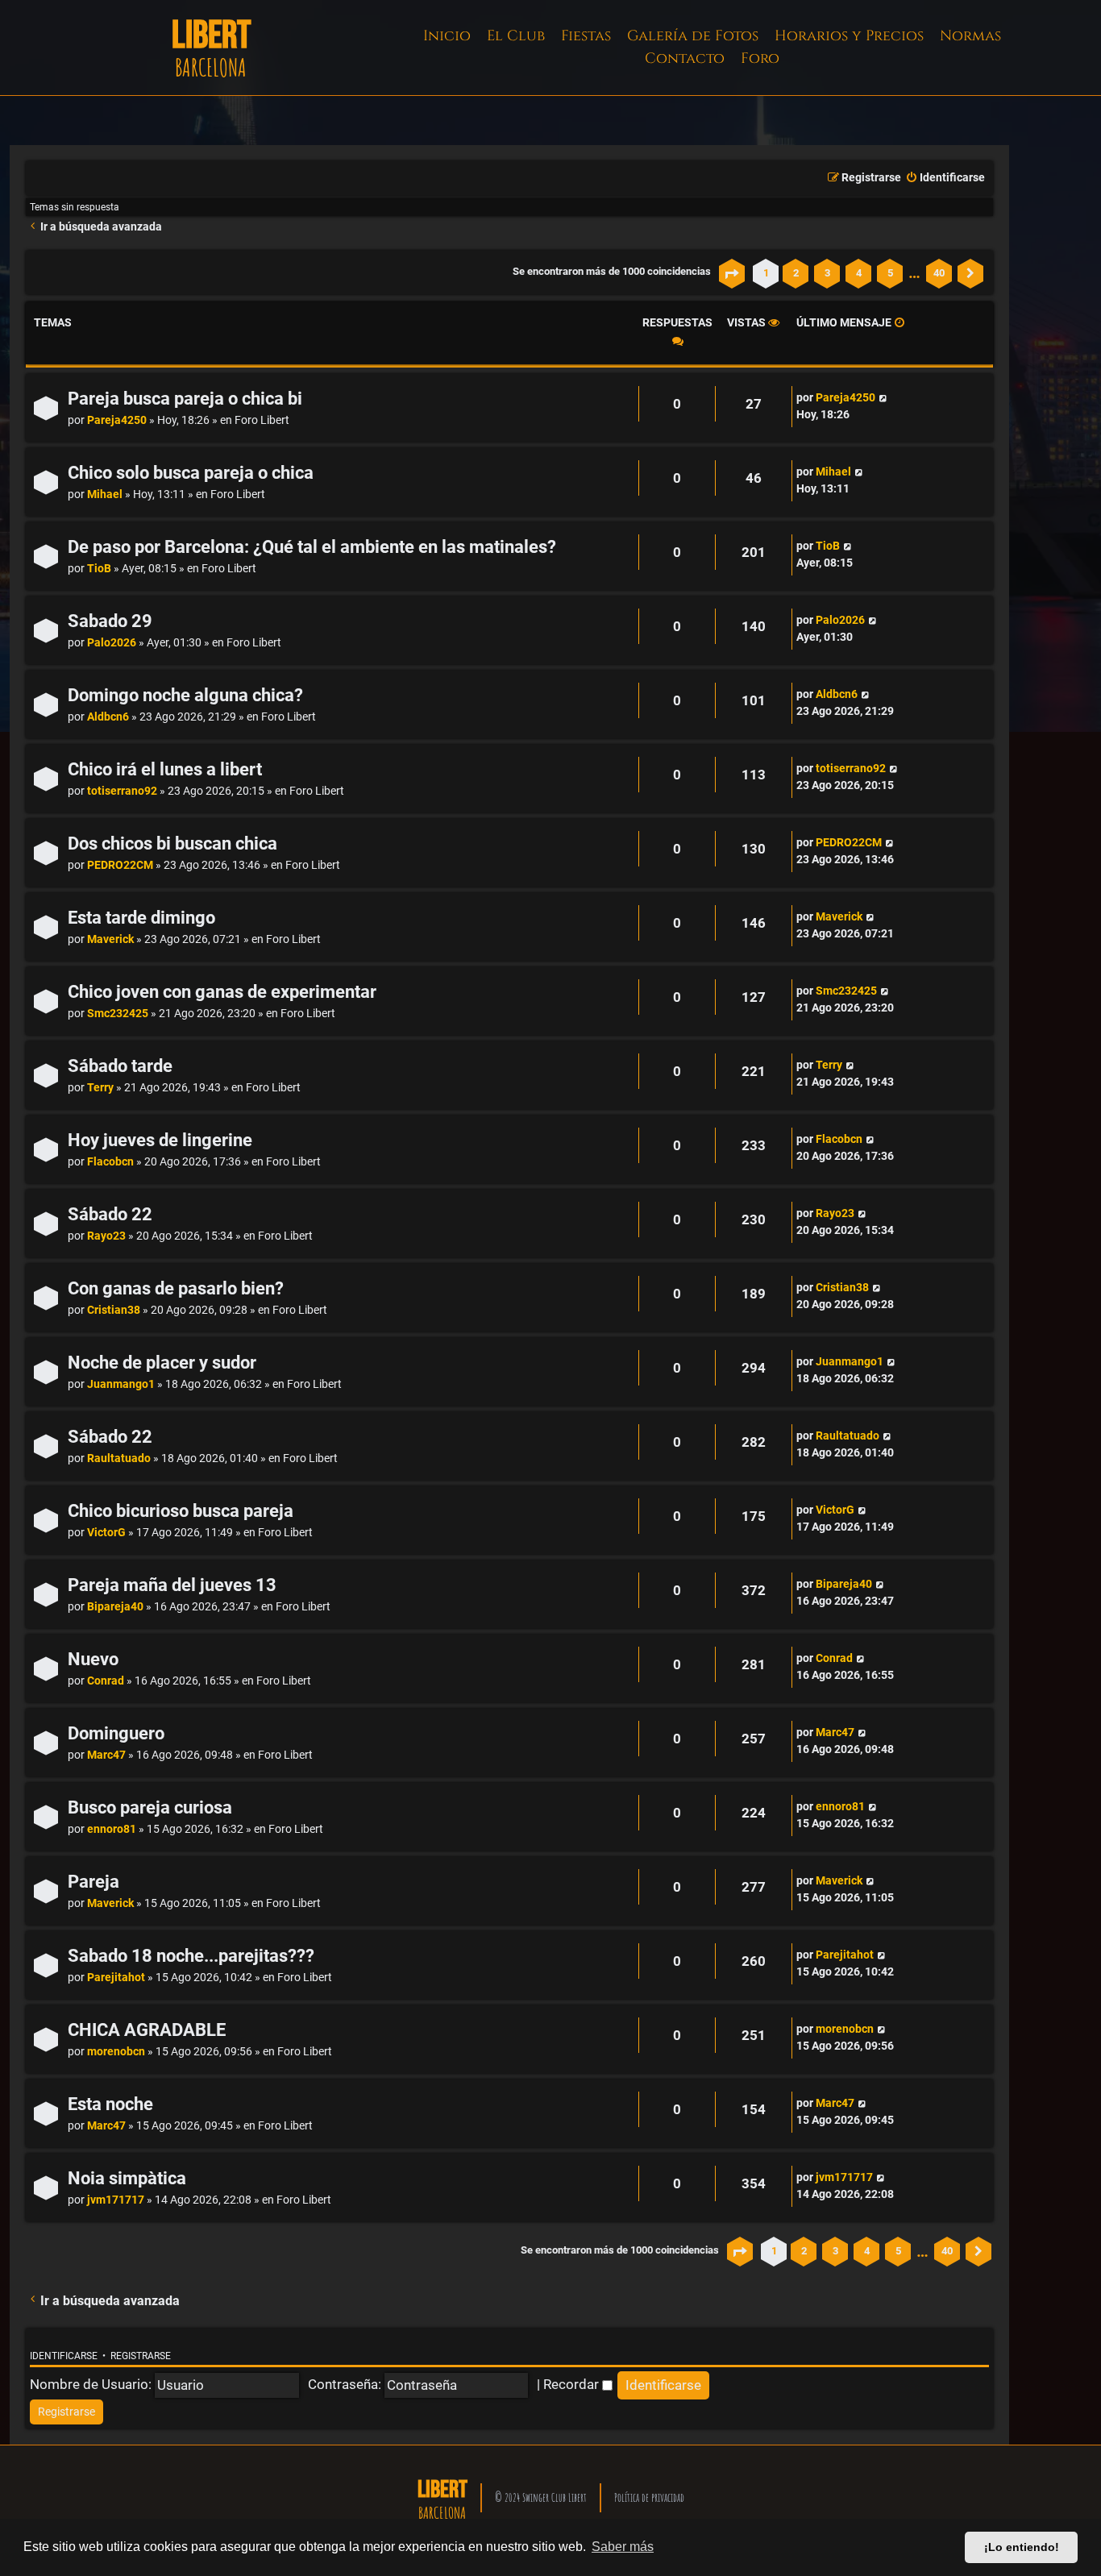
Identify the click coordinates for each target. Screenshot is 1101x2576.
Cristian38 (114, 1310)
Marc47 (106, 1755)
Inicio (447, 36)
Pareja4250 (117, 420)
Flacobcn (110, 1162)
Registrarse (141, 2356)
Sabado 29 (110, 621)
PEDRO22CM (120, 865)
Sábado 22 (110, 1214)
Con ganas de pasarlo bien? (176, 1288)
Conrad (106, 1681)
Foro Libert (262, 420)
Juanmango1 (121, 1384)
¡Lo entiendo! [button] (1022, 2547)
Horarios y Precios (849, 36)
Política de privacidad (649, 2497)
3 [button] (827, 273)
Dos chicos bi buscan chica (172, 843)
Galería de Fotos (693, 36)
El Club (516, 36)
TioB (99, 569)
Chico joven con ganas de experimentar (222, 992)
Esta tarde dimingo (141, 918)
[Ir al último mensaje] (883, 398)
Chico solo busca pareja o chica (191, 473)
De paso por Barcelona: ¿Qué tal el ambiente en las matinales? (312, 547)
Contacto (685, 58)
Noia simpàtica (127, 2178)
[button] (732, 273)
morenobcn (116, 2052)
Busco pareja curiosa (150, 1807)
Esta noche (110, 2104)
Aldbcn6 (108, 717)
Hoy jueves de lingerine (160, 1140)
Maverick (110, 939)
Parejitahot (116, 1978)
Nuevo (93, 1659)
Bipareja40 (115, 1607)
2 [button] (796, 273)
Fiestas (586, 36)
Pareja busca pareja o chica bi (185, 399)
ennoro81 (112, 1829)
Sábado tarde (120, 1066)
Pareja (93, 1882)
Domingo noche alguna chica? (185, 695)
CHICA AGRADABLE (147, 2030)
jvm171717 (116, 2200)
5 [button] (890, 273)
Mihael (105, 494)
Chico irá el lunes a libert (165, 769)
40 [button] (939, 273)
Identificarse (64, 2356)
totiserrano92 (122, 791)
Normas (970, 36)
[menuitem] (945, 178)
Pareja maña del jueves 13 (172, 1585)
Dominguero (116, 1733)
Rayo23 (106, 1236)
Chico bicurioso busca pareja (181, 1511)
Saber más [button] (623, 2547)
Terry (100, 1088)
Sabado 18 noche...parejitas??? (191, 1956)
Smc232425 (118, 1014)
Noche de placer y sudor (162, 1363)
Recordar (573, 2384)
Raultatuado (119, 1458)
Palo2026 (112, 643)
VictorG (106, 1533)
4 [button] (859, 273)
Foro (760, 58)
